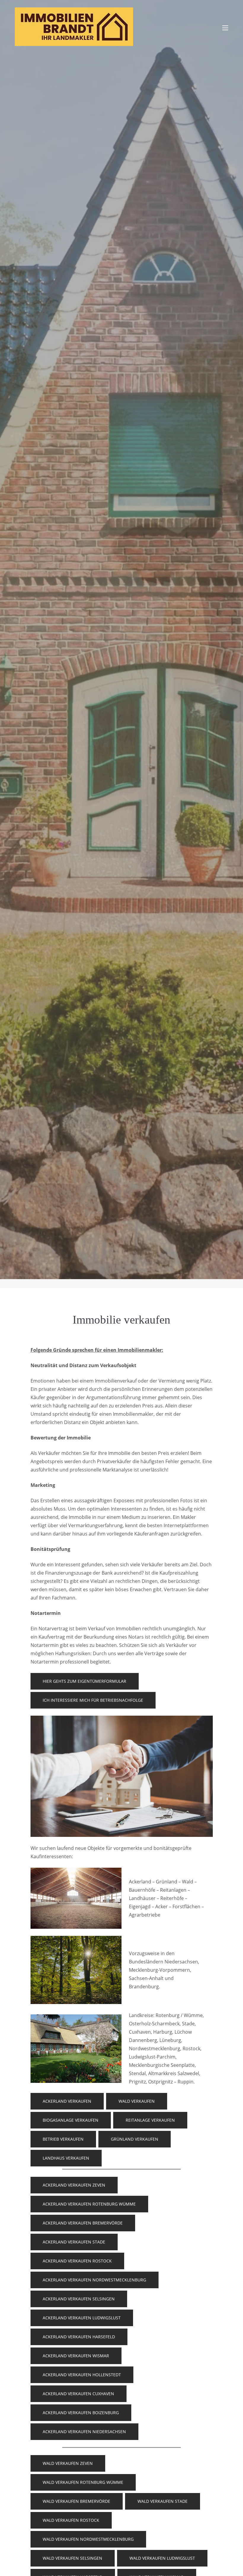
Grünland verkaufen (135, 2139)
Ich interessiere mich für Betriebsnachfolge (93, 1700)
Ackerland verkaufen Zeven (74, 2185)
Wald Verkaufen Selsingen (72, 2558)
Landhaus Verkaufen (66, 2158)
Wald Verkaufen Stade (163, 2501)
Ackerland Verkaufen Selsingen (79, 2299)
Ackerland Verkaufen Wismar (76, 2356)
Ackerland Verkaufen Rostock (77, 2261)
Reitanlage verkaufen (150, 2120)
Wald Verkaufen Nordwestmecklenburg (88, 2539)
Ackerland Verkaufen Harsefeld (79, 2337)
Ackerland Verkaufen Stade (74, 2242)
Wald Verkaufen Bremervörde (76, 2501)
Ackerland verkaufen (67, 2101)
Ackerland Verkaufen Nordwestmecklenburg (94, 2280)
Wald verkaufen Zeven (68, 2463)
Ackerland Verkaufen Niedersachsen (84, 2432)
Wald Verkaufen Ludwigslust (162, 2558)
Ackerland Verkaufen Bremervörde (83, 2223)
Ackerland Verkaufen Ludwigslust (82, 2318)
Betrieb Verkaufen (63, 2139)
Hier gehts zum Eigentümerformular (84, 1681)
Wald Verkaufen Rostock (71, 2520)
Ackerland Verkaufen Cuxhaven (78, 2394)
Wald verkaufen (137, 2101)
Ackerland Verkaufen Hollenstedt (82, 2375)
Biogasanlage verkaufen (71, 2120)
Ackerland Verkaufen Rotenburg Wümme (89, 2204)
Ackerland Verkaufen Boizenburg (81, 2413)
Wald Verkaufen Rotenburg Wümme (83, 2482)
